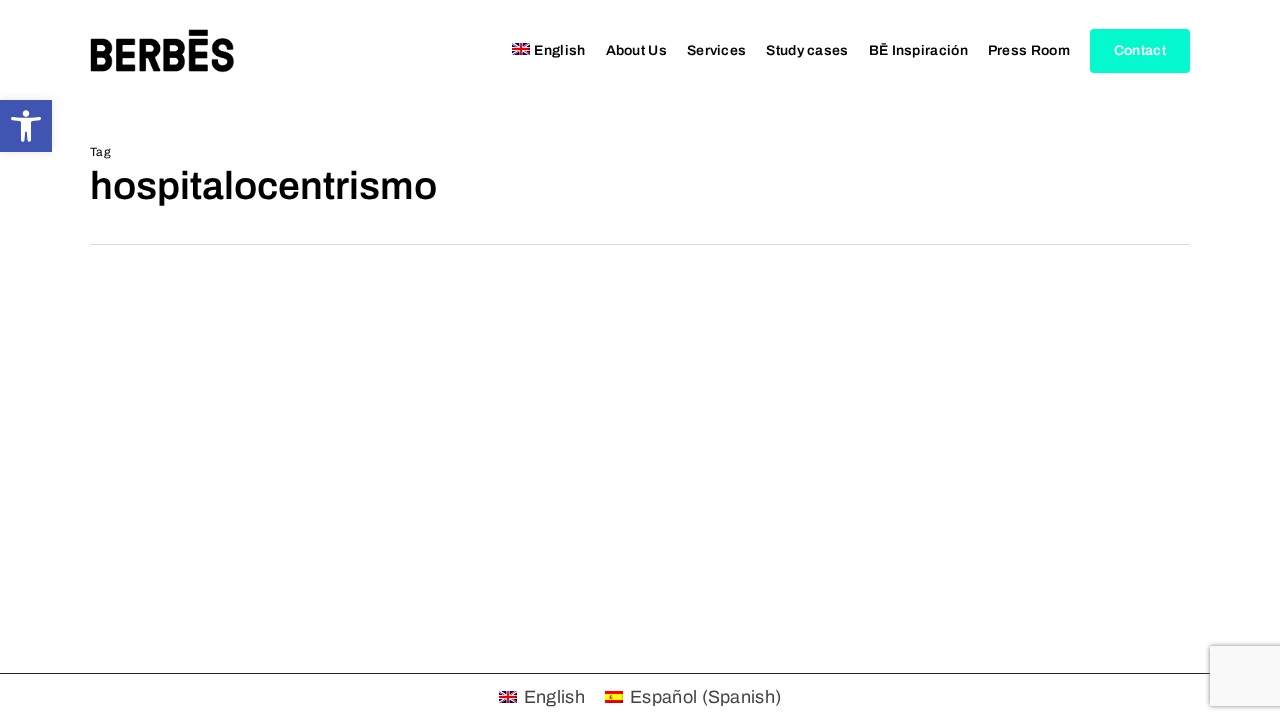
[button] (26, 126)
